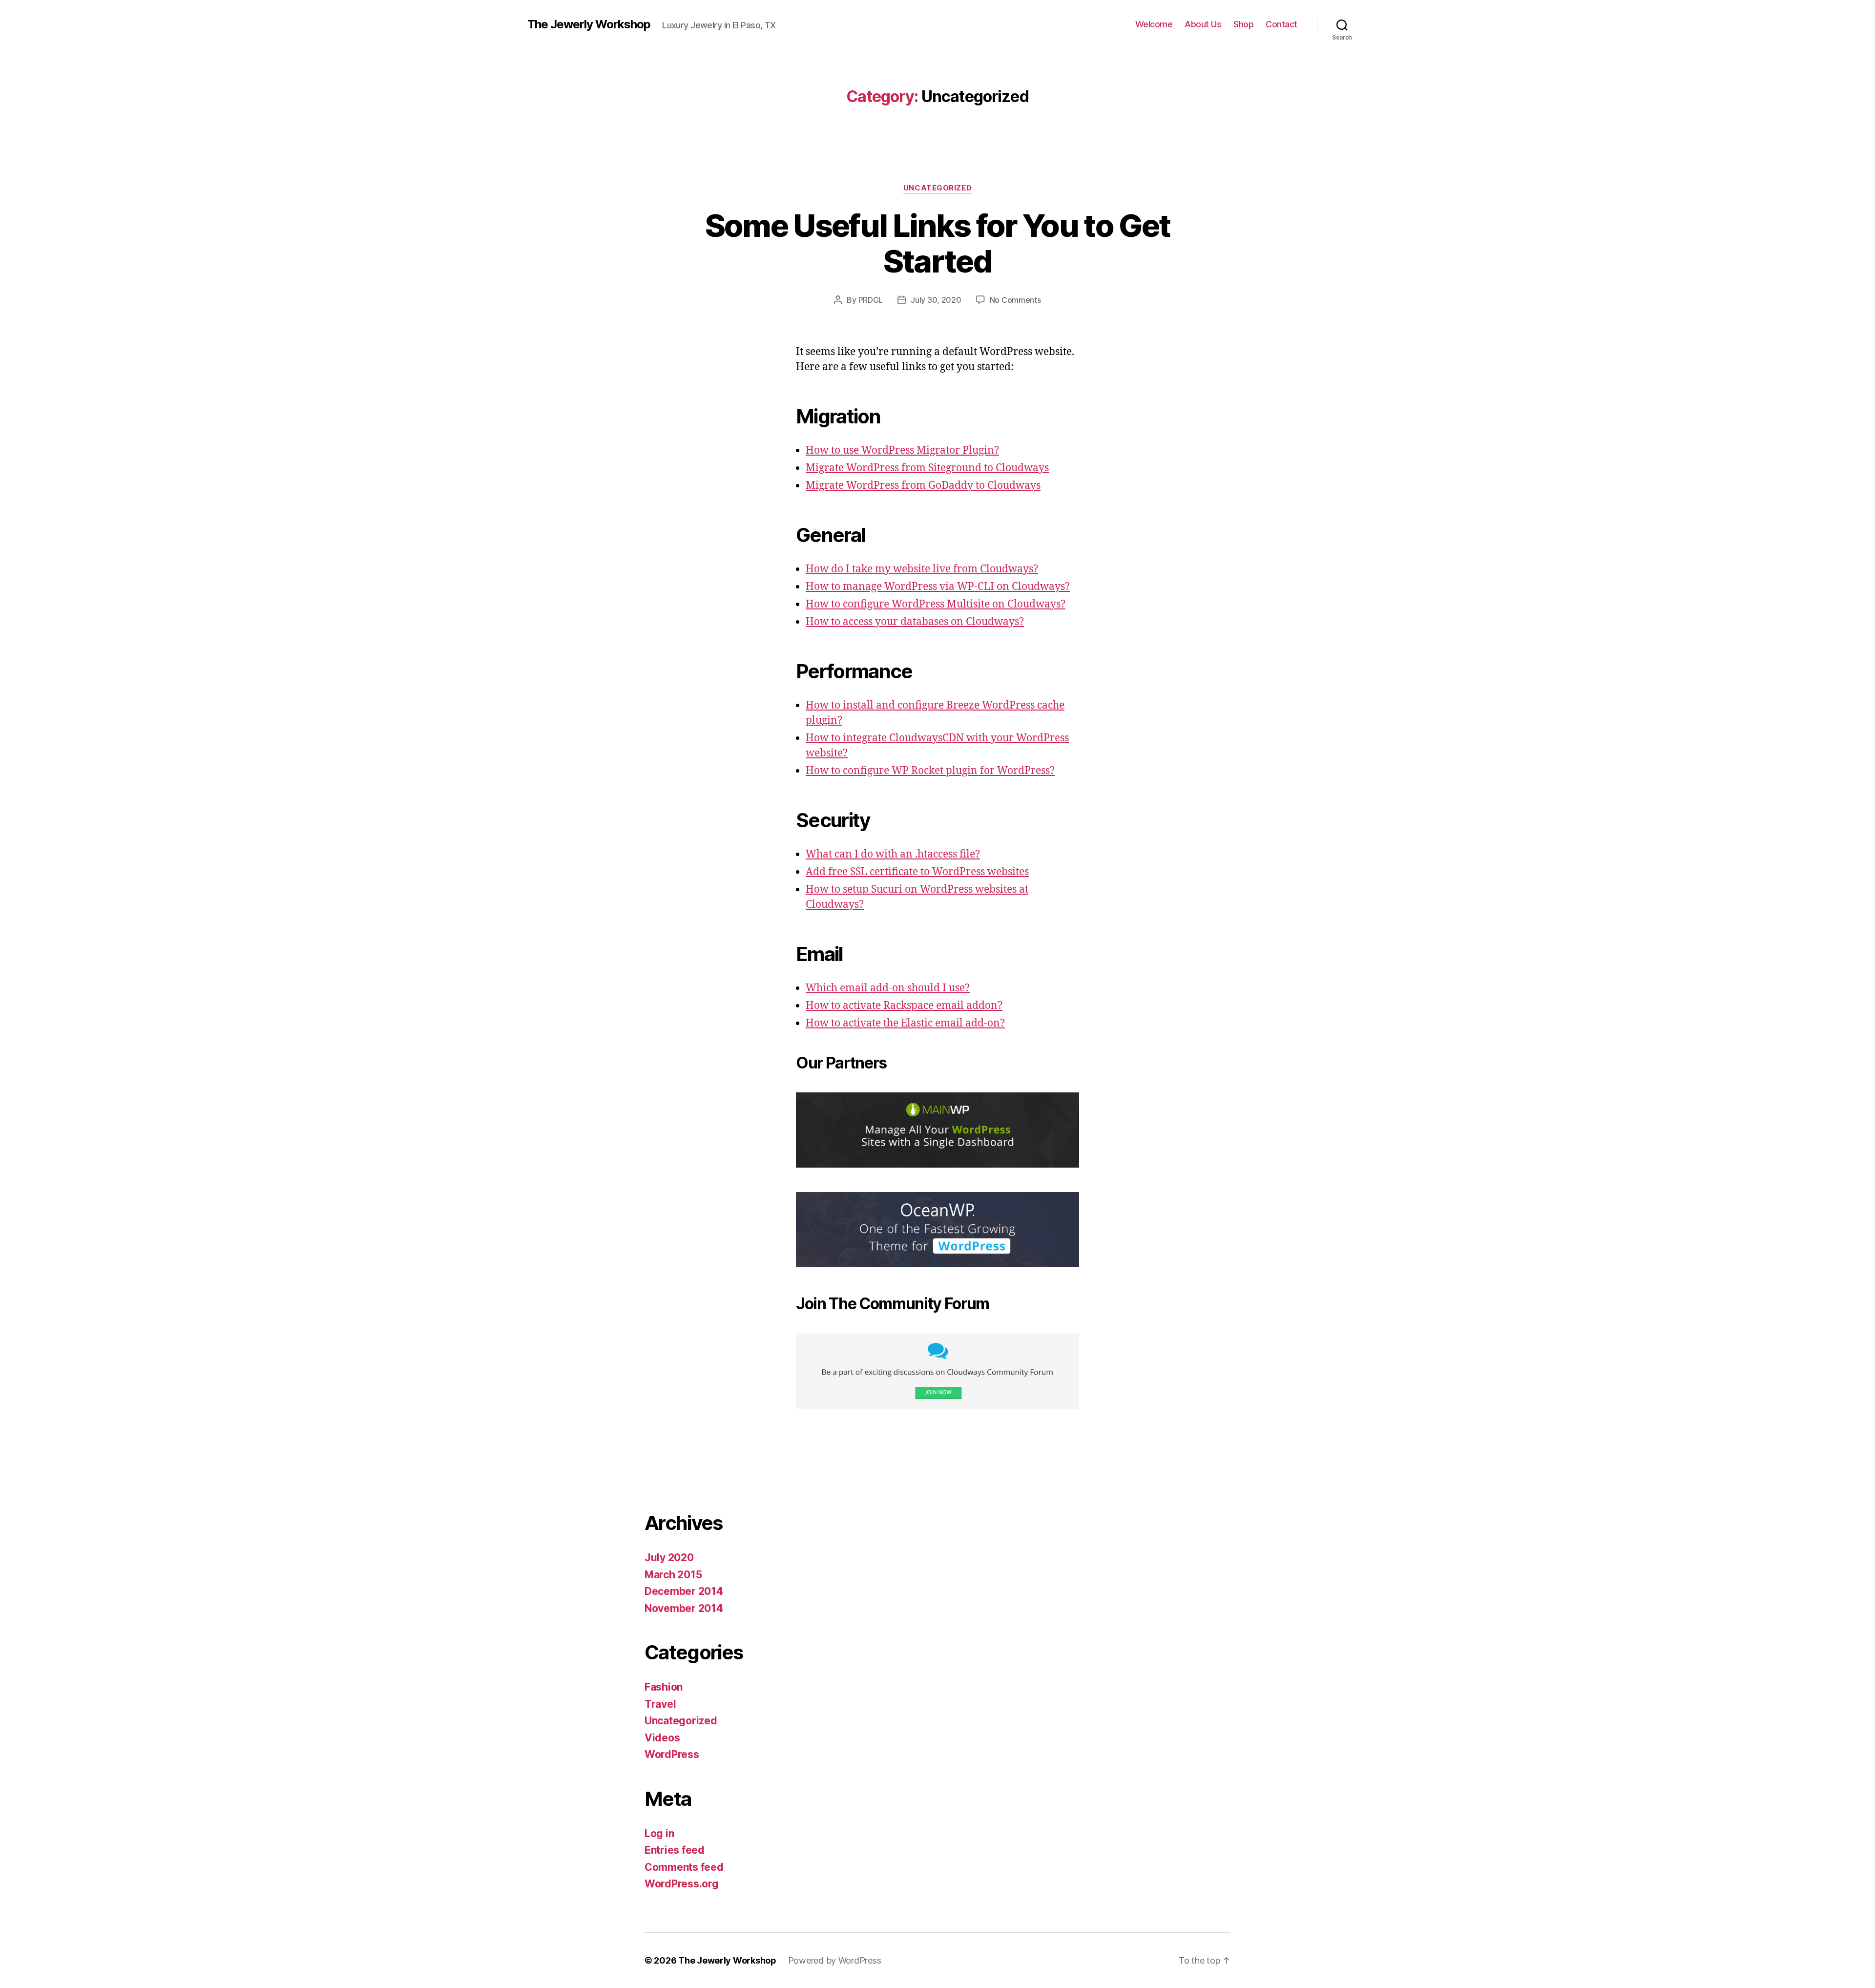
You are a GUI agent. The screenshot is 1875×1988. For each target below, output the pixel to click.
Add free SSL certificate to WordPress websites (917, 872)
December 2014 (684, 1591)
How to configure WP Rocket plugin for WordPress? (930, 771)
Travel (660, 1704)
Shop (1243, 24)
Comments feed (684, 1867)
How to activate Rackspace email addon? (904, 1006)
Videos (662, 1738)
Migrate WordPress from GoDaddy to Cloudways (923, 486)
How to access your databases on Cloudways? (915, 622)
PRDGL (871, 300)
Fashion (664, 1687)
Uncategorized (937, 188)
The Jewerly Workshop (589, 24)
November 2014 (684, 1608)
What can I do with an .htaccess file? (893, 854)
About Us (1203, 24)
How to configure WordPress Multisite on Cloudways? (936, 604)
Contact (1281, 24)
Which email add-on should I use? (888, 988)
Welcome (1154, 24)
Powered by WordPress (835, 1960)
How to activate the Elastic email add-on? (905, 1023)
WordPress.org (682, 1884)
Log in (659, 1833)
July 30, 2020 (936, 300)
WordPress (672, 1754)
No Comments (1015, 300)
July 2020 (669, 1558)
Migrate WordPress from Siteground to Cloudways (927, 468)
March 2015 (673, 1575)
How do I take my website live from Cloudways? (922, 569)
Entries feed (675, 1850)
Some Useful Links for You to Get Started (938, 243)
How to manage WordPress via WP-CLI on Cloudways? (938, 587)
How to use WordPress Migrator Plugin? (902, 450)
